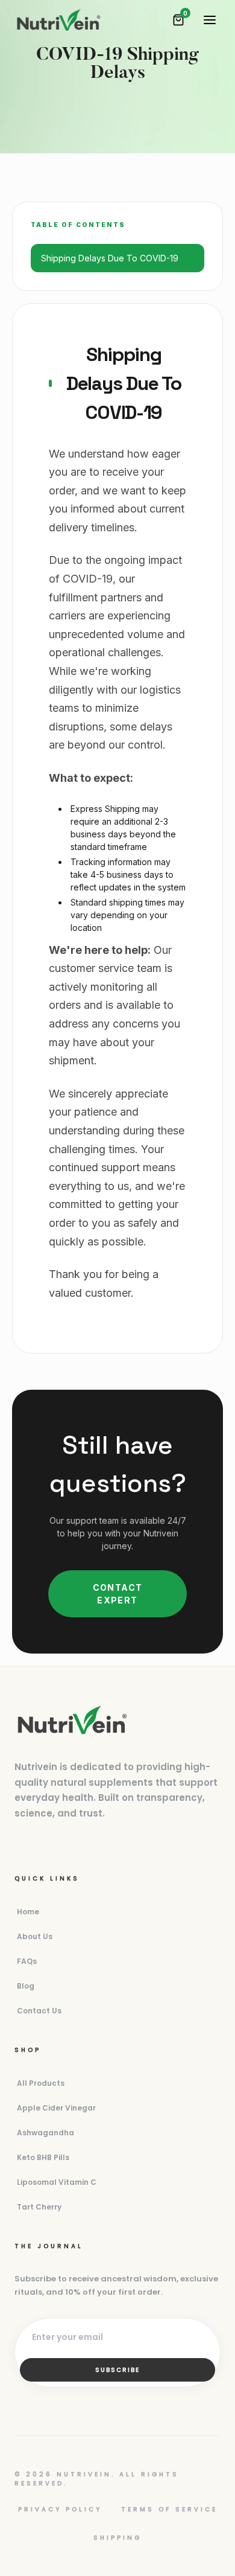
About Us (35, 1936)
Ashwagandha (45, 2133)
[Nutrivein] (58, 20)
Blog (26, 1986)
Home (28, 1912)
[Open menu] (210, 20)
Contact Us (39, 2011)
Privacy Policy (60, 2509)
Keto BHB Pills (43, 2157)
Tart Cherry (39, 2207)
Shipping (117, 2538)
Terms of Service (169, 2509)
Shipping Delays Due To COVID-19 (110, 258)
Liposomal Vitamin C (57, 2182)
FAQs (27, 1961)
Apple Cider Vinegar (56, 2108)
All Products (41, 2083)
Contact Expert (118, 1594)
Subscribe (117, 2370)
